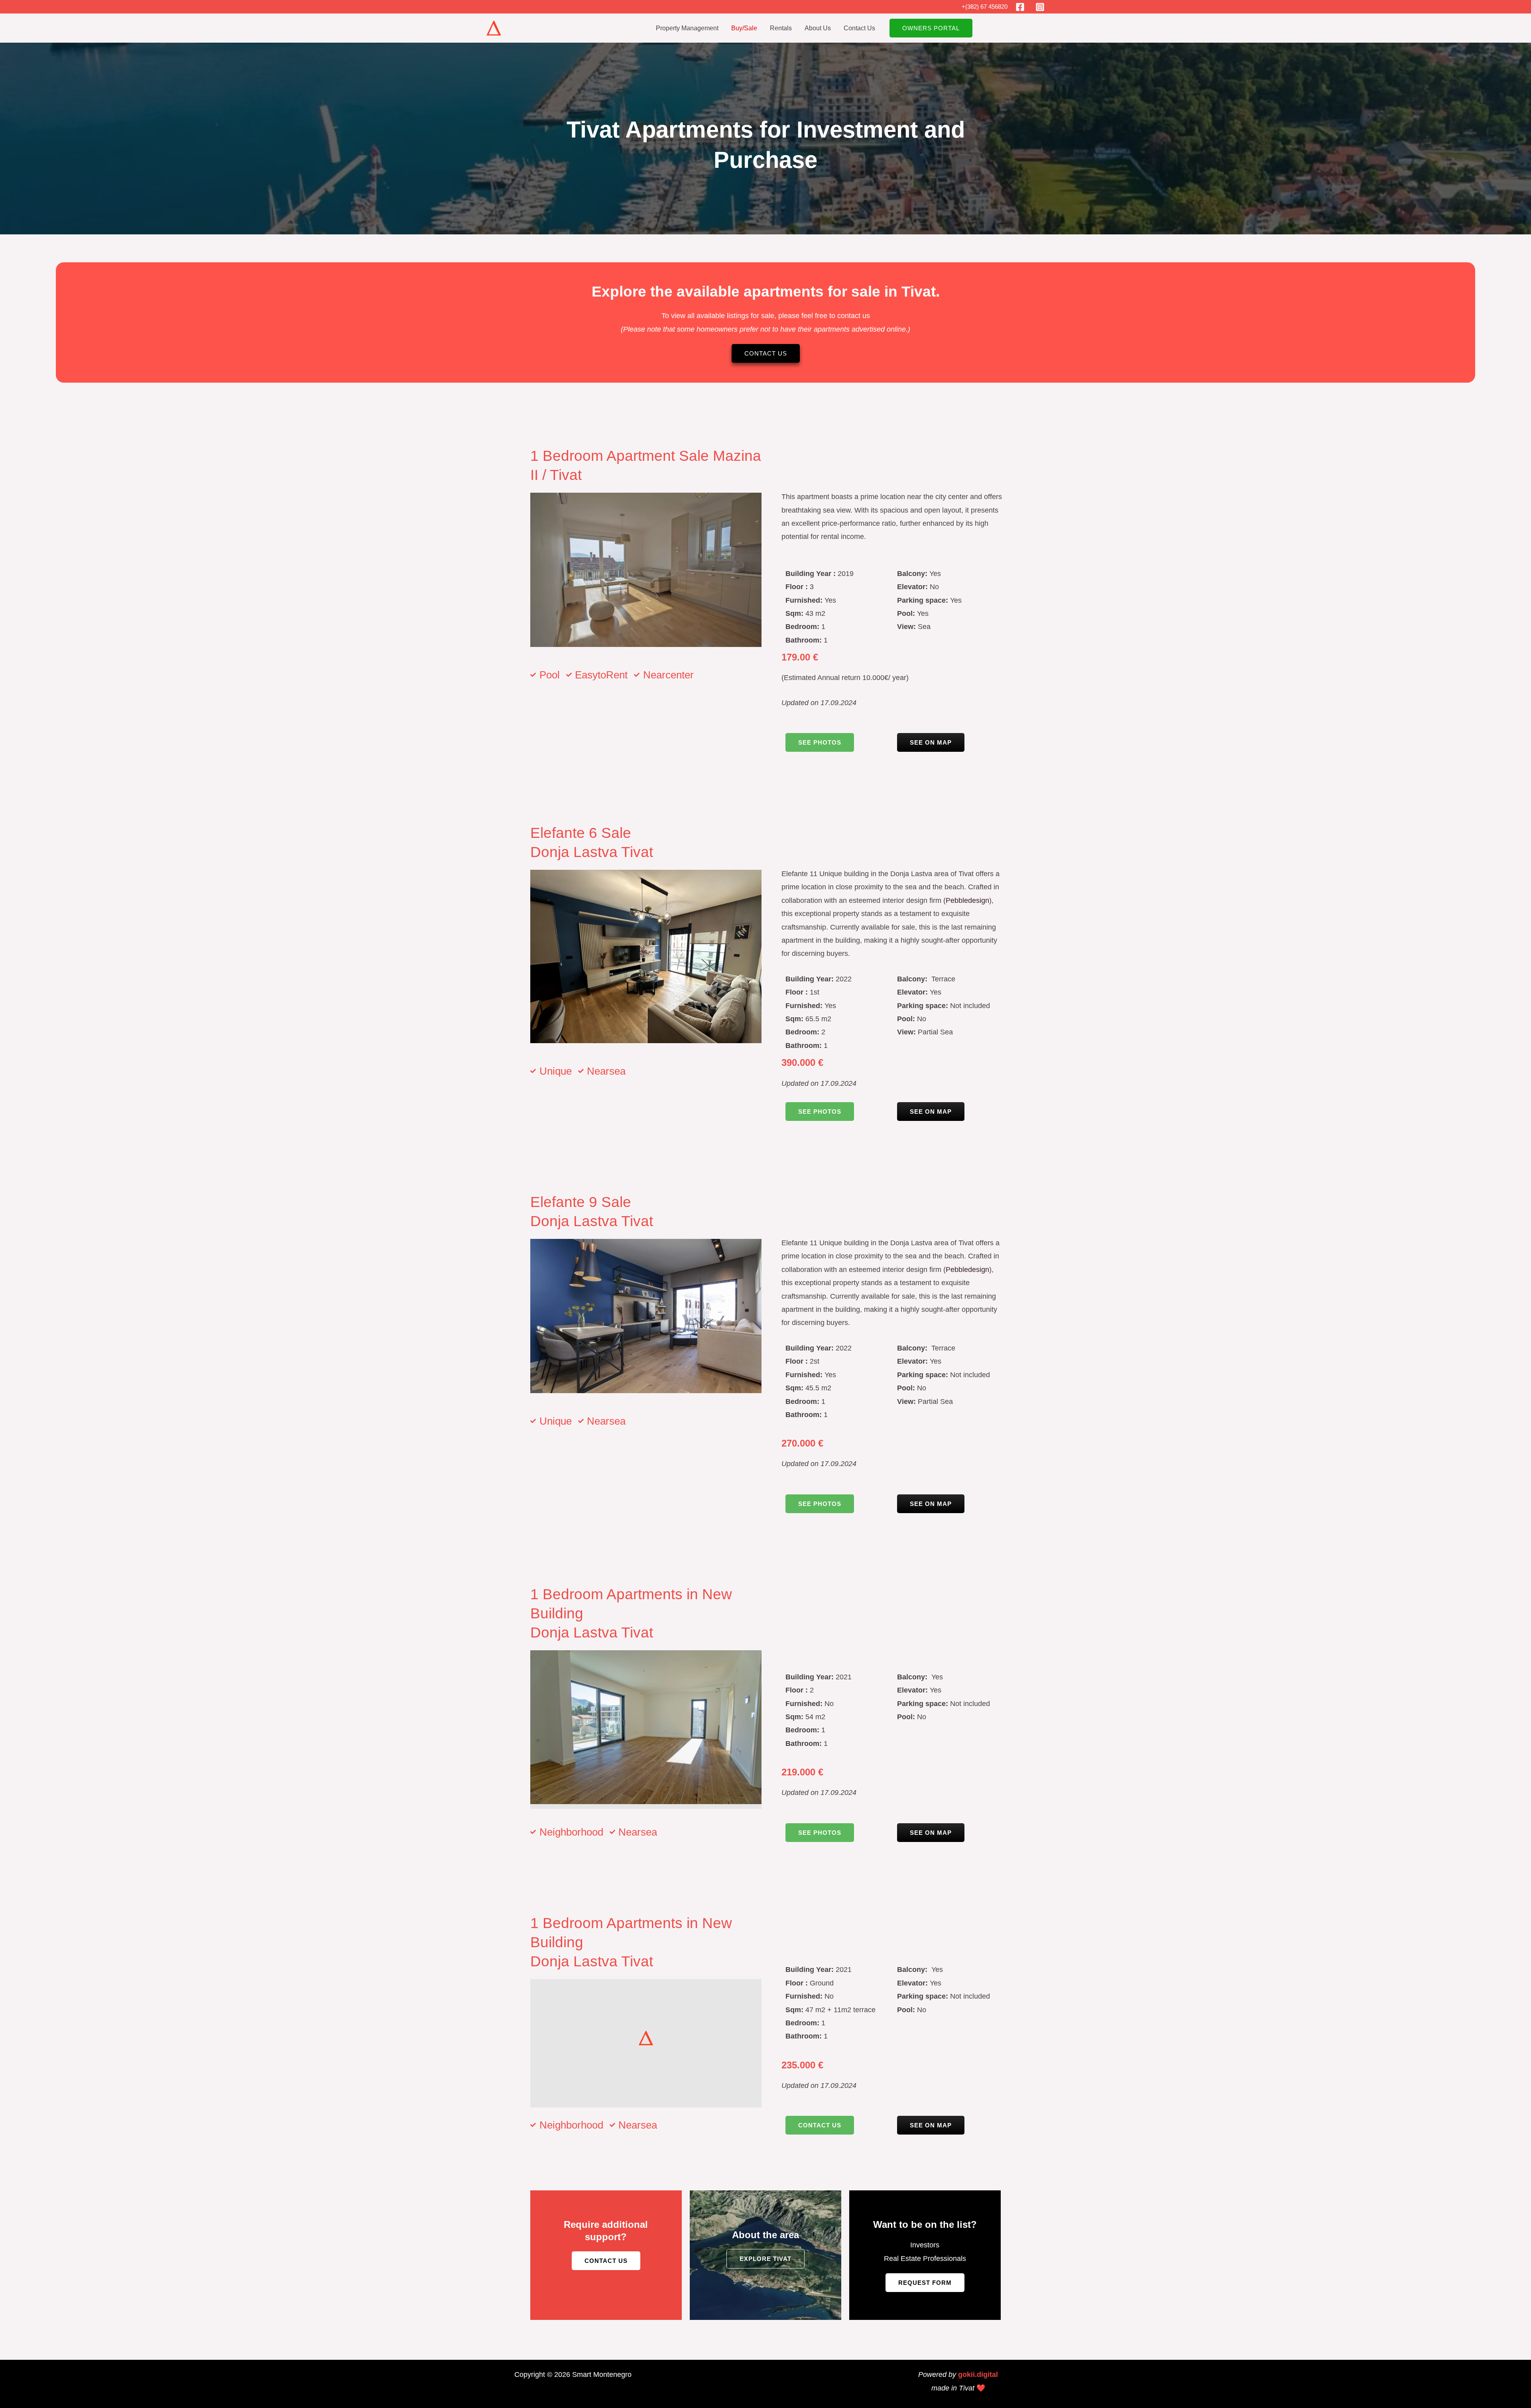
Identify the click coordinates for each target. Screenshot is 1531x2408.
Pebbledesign (967, 900)
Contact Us (859, 28)
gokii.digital (978, 2375)
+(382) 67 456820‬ (985, 7)
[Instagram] (1040, 7)
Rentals (781, 28)
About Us (818, 28)
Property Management (687, 28)
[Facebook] (1020, 7)
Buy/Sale (744, 28)
